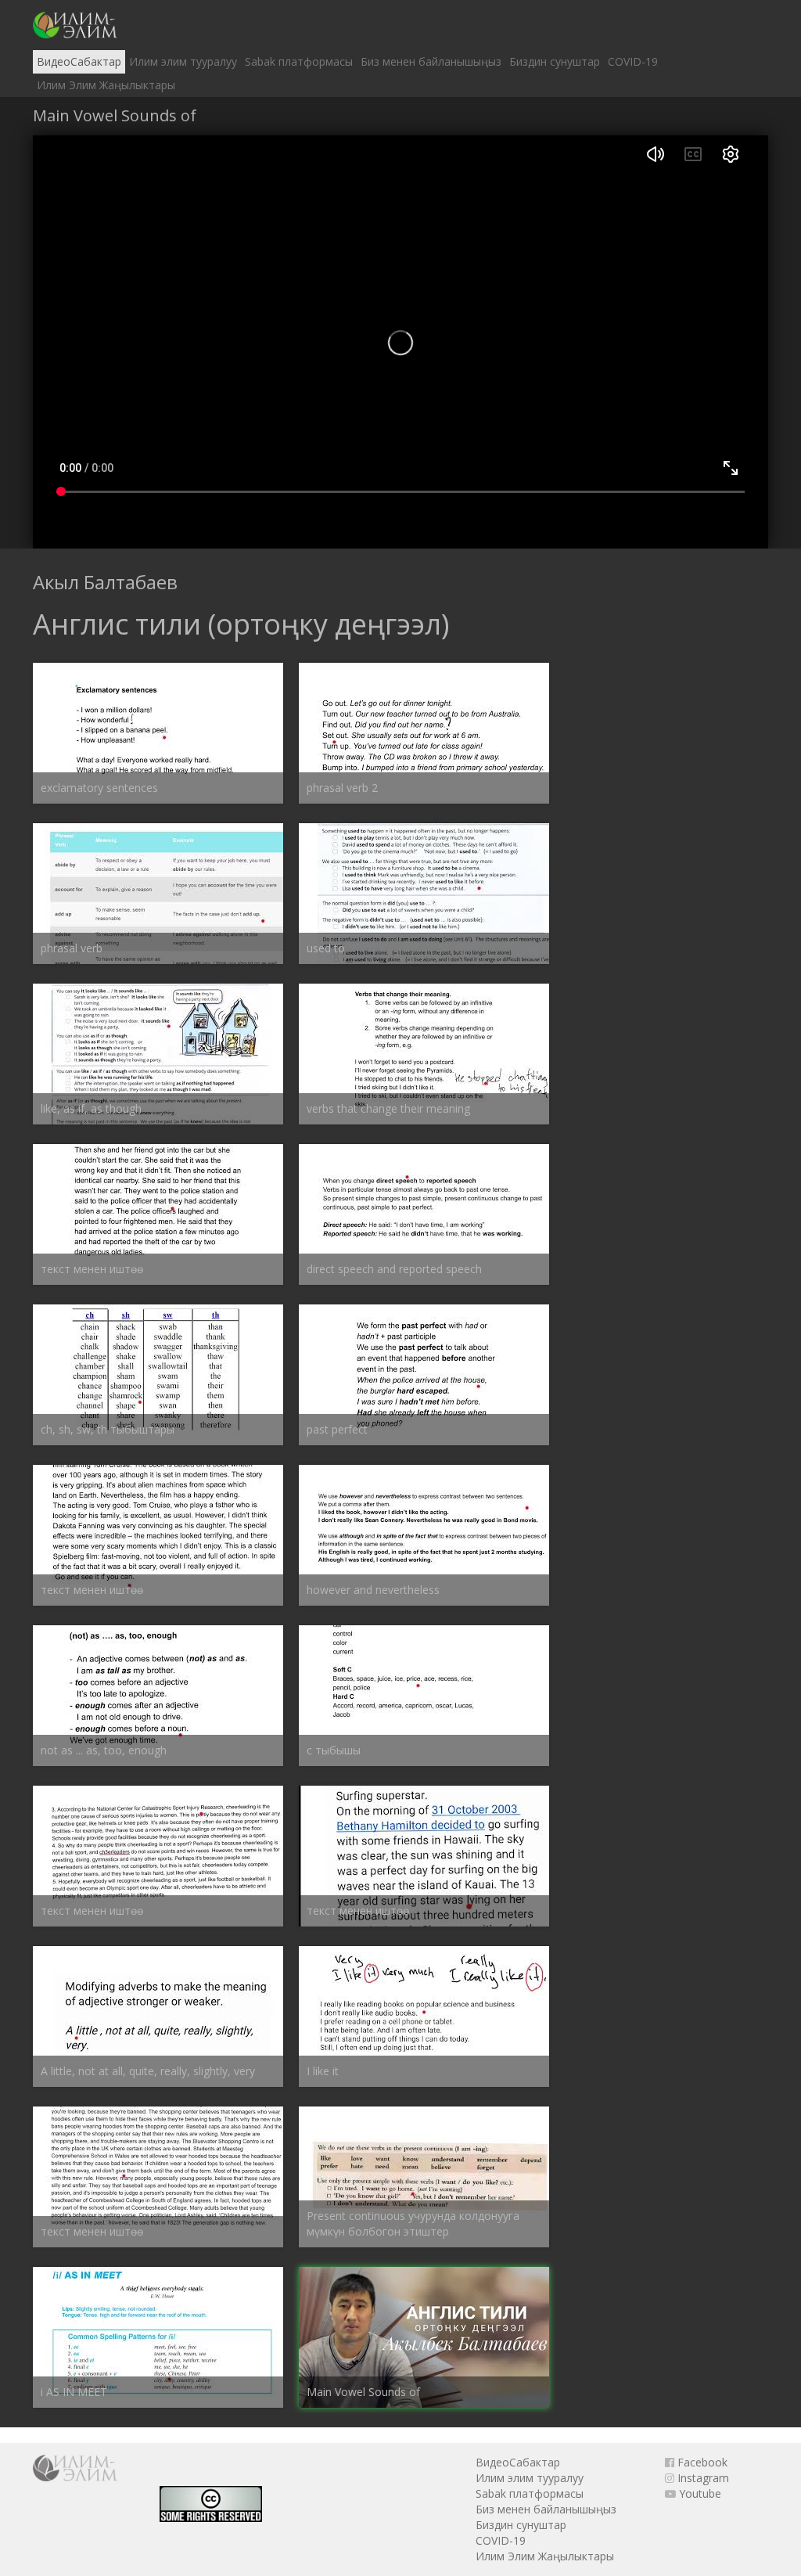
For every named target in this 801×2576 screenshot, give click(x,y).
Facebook (701, 2462)
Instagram (702, 2478)
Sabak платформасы (299, 61)
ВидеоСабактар (79, 61)
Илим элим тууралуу (183, 61)
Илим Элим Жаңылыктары (106, 85)
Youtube (699, 2493)
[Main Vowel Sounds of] (75, 25)
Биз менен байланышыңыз (431, 61)
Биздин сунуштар (555, 61)
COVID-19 (633, 61)
